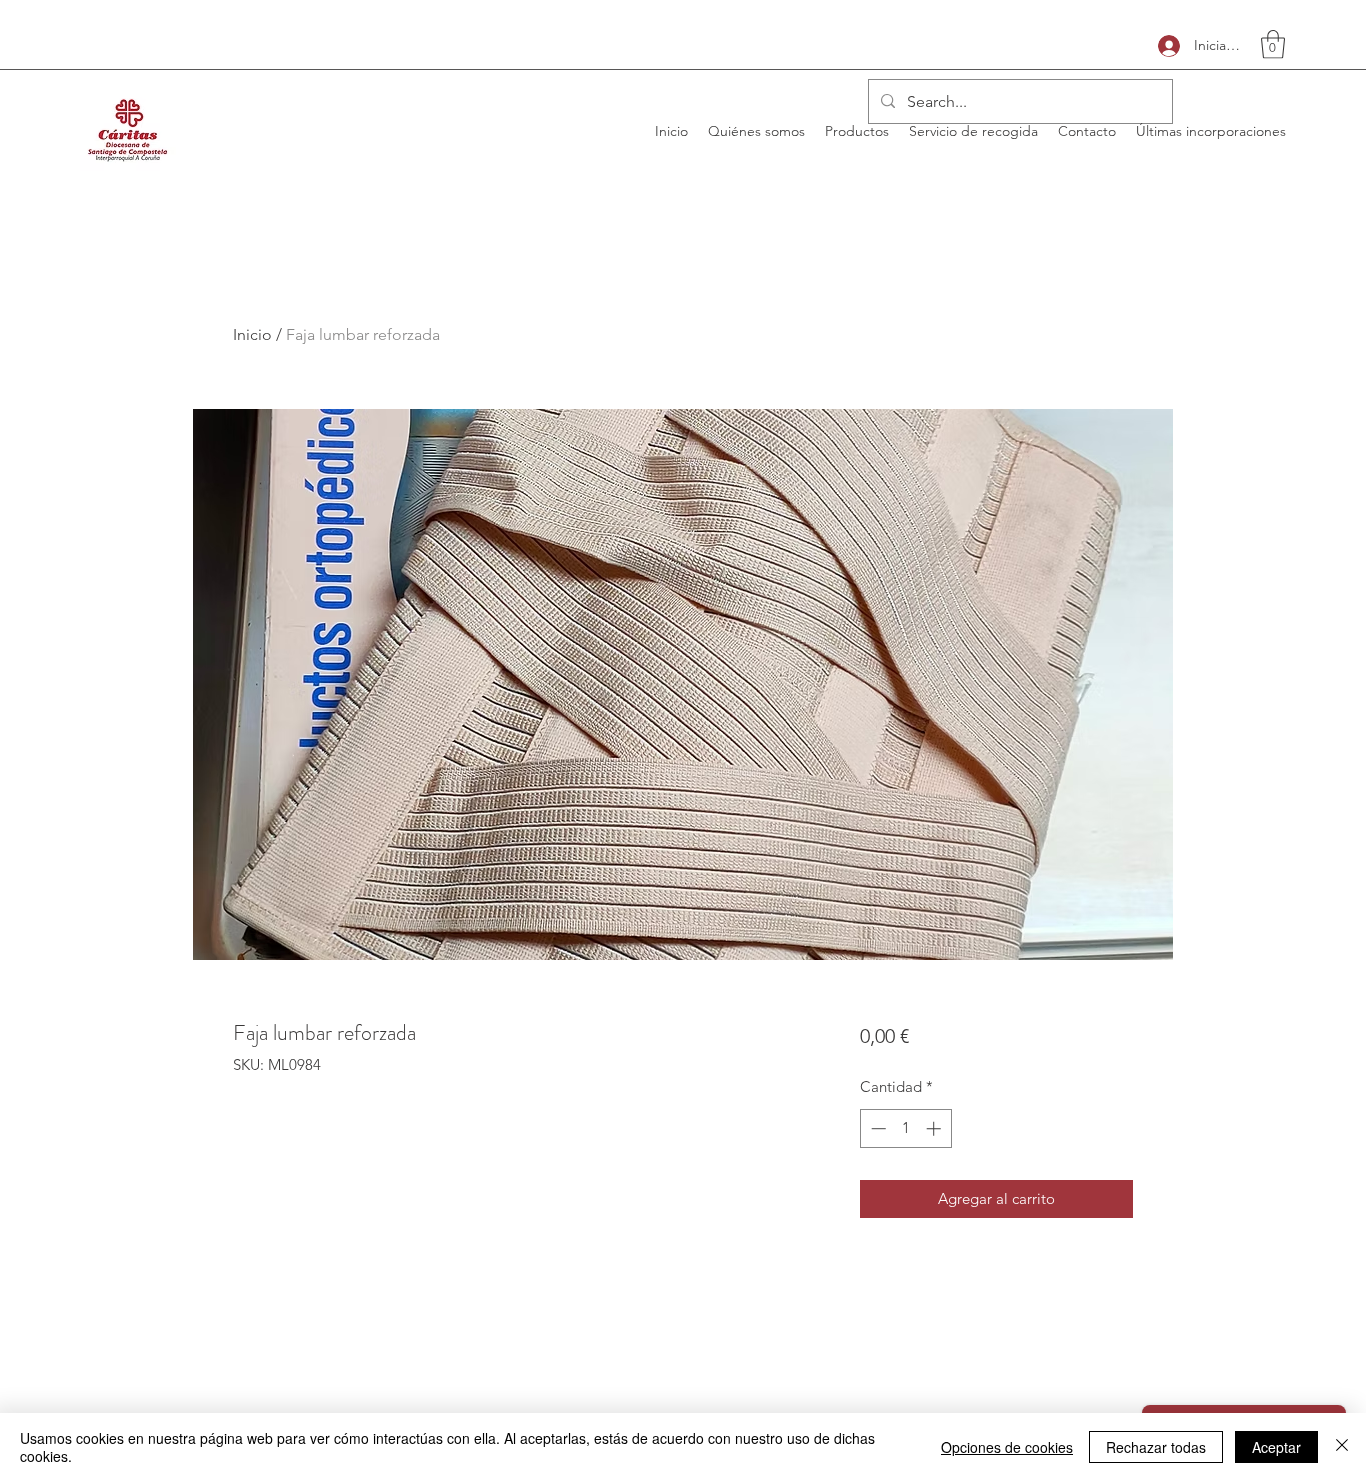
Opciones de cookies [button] (1007, 1447)
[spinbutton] (905, 1128)
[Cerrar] (1342, 1447)
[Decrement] (876, 1128)
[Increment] (935, 1128)
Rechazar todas (1156, 1447)
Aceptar (1276, 1447)
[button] (1273, 44)
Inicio (252, 334)
